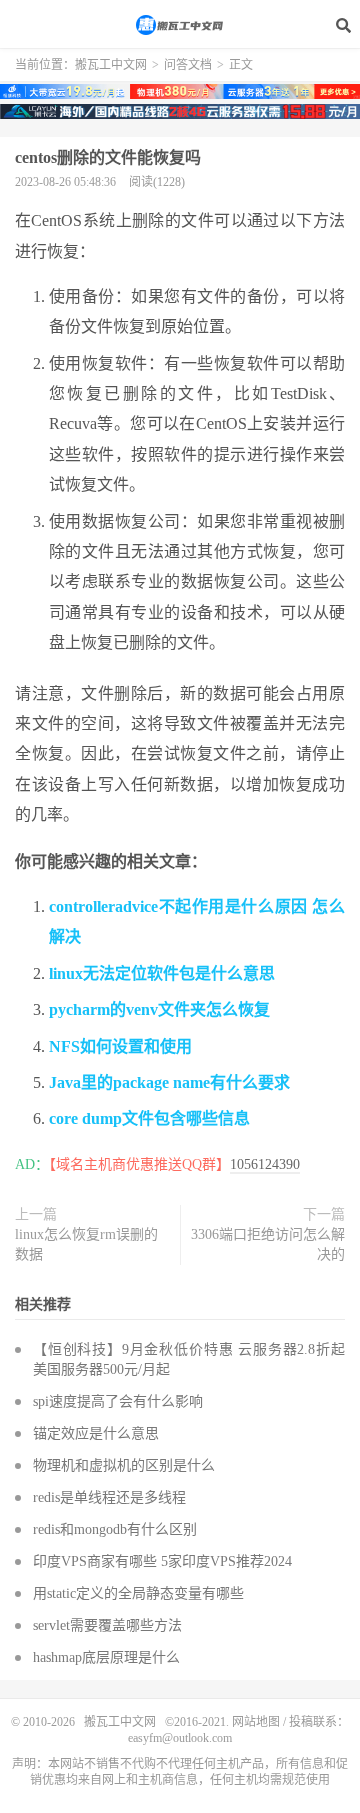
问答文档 (188, 65)
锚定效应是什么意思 (96, 1433)
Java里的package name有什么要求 (169, 1082)
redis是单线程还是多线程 (109, 1497)
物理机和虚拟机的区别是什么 (124, 1465)
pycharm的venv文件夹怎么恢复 (159, 1009)
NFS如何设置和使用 (120, 1046)
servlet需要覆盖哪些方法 (107, 1625)
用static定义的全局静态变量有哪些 (138, 1593)
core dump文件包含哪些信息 (149, 1118)
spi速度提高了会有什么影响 (118, 1401)
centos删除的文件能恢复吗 (108, 157)
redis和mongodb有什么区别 (115, 1529)
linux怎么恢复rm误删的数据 (86, 1244)
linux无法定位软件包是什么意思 (162, 973)
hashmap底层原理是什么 (106, 1657)
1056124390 (265, 1164)
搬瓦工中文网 (180, 25)
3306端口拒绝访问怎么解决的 (268, 1244)
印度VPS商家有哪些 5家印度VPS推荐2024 (162, 1561)
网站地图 (256, 1722)
